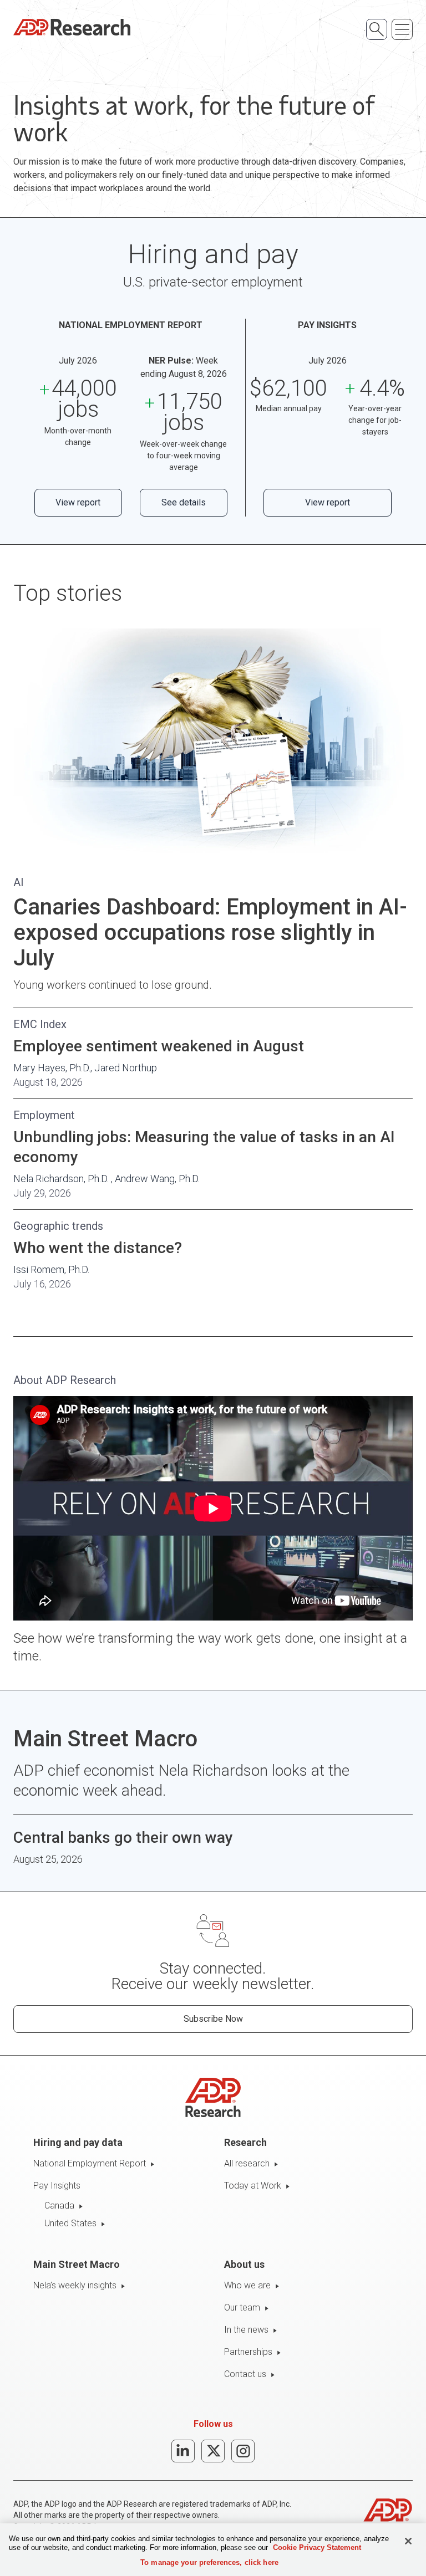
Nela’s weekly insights (75, 2285)
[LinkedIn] (183, 2451)
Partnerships (248, 2352)
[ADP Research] (72, 27)
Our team (242, 2307)
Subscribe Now (213, 2019)
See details (184, 502)
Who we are (247, 2285)
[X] (213, 2451)
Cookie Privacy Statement (317, 2547)
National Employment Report (90, 2163)
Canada (59, 2206)
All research (247, 2163)
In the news (246, 2330)
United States (70, 2223)
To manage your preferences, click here (209, 2562)
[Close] (408, 2541)
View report (78, 502)
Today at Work (253, 2186)
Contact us (245, 2374)
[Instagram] (243, 2451)
